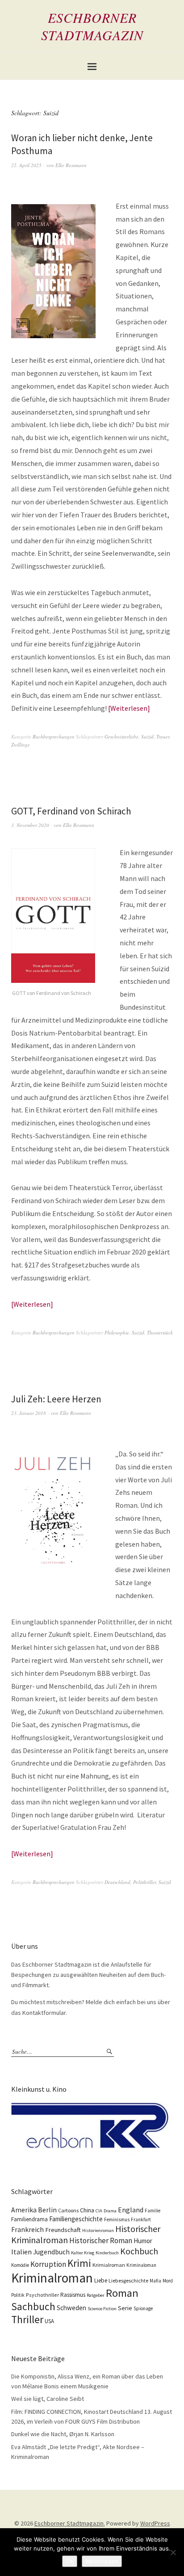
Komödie (20, 2265)
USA (49, 2321)
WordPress (155, 2523)
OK (70, 2561)
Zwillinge (21, 745)
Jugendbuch (51, 2252)
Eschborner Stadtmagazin (92, 26)
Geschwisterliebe (121, 736)
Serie (125, 2308)
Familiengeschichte (76, 2219)
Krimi (79, 2263)
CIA (99, 2211)
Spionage (143, 2308)
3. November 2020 (30, 825)
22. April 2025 (26, 165)
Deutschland (117, 1882)
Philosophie (117, 1332)
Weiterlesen (129, 708)
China (87, 2210)
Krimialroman (109, 2265)
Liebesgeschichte (128, 2280)
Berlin (47, 2210)
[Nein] (173, 2552)
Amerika (24, 2210)
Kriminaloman (141, 2265)
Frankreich (27, 2230)
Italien (21, 2252)
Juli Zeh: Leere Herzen (56, 1399)
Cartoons (68, 2210)
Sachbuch (33, 2306)
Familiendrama (29, 2219)
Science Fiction (102, 2309)
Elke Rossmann (71, 165)
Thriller (27, 2320)
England (131, 2210)
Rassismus (73, 2295)
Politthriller (144, 1882)
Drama (110, 2211)
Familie (153, 2211)
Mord (168, 2281)
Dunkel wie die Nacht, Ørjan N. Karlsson (63, 2434)
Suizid (147, 736)
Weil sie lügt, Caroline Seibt (48, 2399)
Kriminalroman (52, 2278)
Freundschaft (63, 2230)
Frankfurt (141, 2219)
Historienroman (98, 2230)
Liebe (101, 2280)
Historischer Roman (101, 2240)
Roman (122, 2293)
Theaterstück (160, 1332)
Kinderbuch (107, 2253)
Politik (18, 2295)
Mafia (155, 2281)
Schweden (71, 2308)
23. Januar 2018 (29, 1413)
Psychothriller (42, 2295)
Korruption (48, 2264)
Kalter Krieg (83, 2253)
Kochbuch (139, 2251)
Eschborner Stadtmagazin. (70, 2523)
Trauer (163, 736)
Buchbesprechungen (54, 736)
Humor (143, 2241)
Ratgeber (96, 2295)
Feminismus (117, 2219)
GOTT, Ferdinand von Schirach (71, 811)
